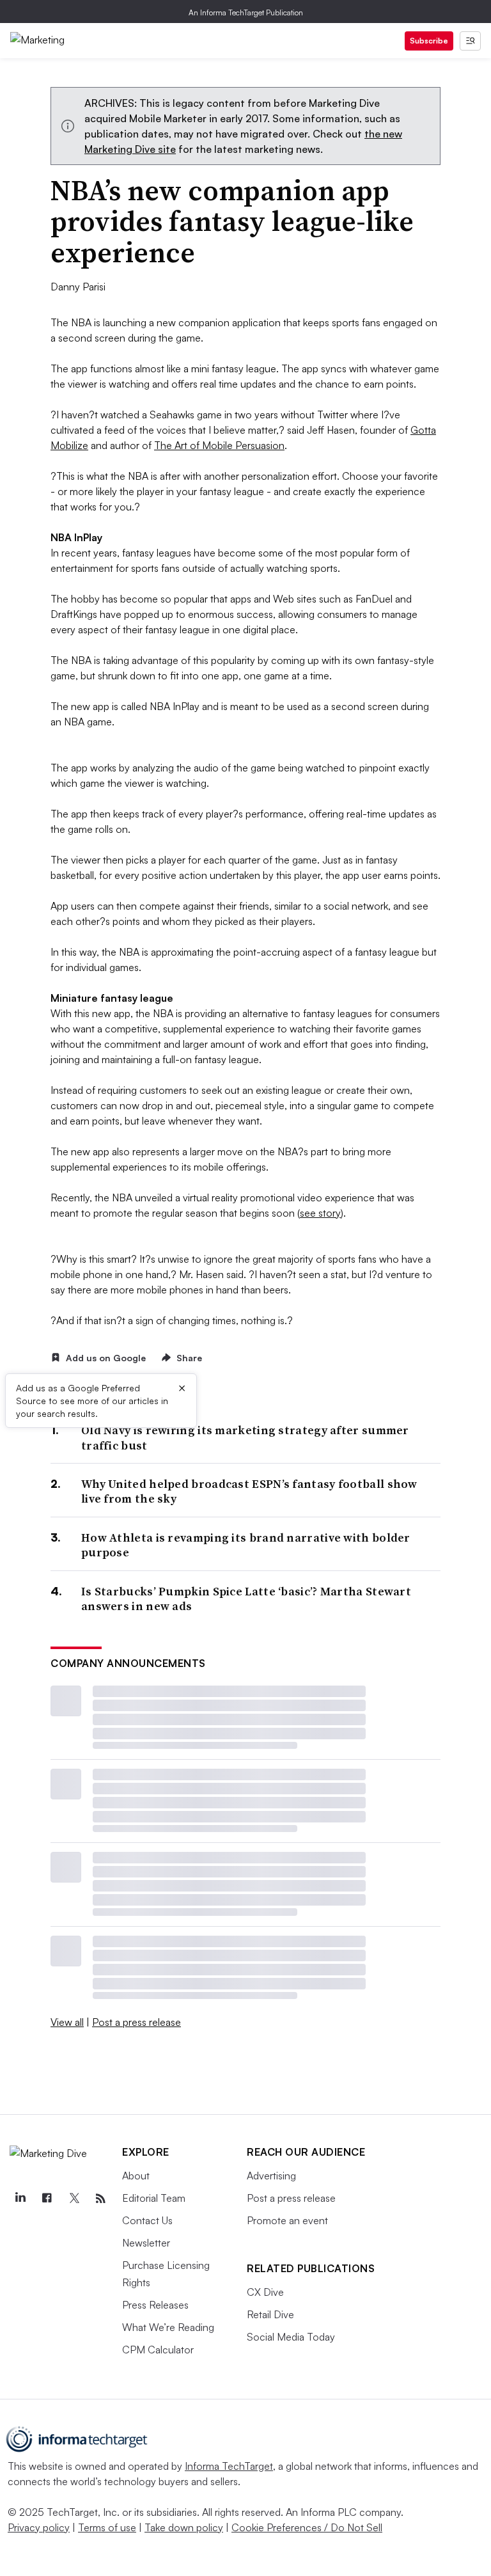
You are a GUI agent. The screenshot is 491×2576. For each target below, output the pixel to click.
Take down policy (184, 2527)
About (136, 2176)
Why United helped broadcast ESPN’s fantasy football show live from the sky (249, 1491)
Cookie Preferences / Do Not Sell (307, 2527)
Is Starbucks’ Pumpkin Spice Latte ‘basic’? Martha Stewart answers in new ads (246, 1599)
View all (67, 2022)
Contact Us (147, 2220)
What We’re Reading (168, 2327)
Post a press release (136, 2022)
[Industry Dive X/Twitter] (74, 2199)
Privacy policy (39, 2527)
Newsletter (146, 2243)
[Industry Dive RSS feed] (100, 2199)
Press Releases (155, 2305)
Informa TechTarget (229, 2466)
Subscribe (429, 41)
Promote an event (287, 2220)
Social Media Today (291, 2337)
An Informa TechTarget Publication (246, 12)
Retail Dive (270, 2314)
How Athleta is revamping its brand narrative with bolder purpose (246, 1545)
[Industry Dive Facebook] (47, 2199)
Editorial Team (154, 2198)
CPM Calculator (158, 2350)
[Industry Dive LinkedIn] (20, 2199)
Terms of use (107, 2527)
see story (320, 1213)
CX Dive (265, 2292)
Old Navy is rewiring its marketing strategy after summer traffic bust (245, 1438)
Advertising (271, 2176)
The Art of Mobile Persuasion (219, 445)
